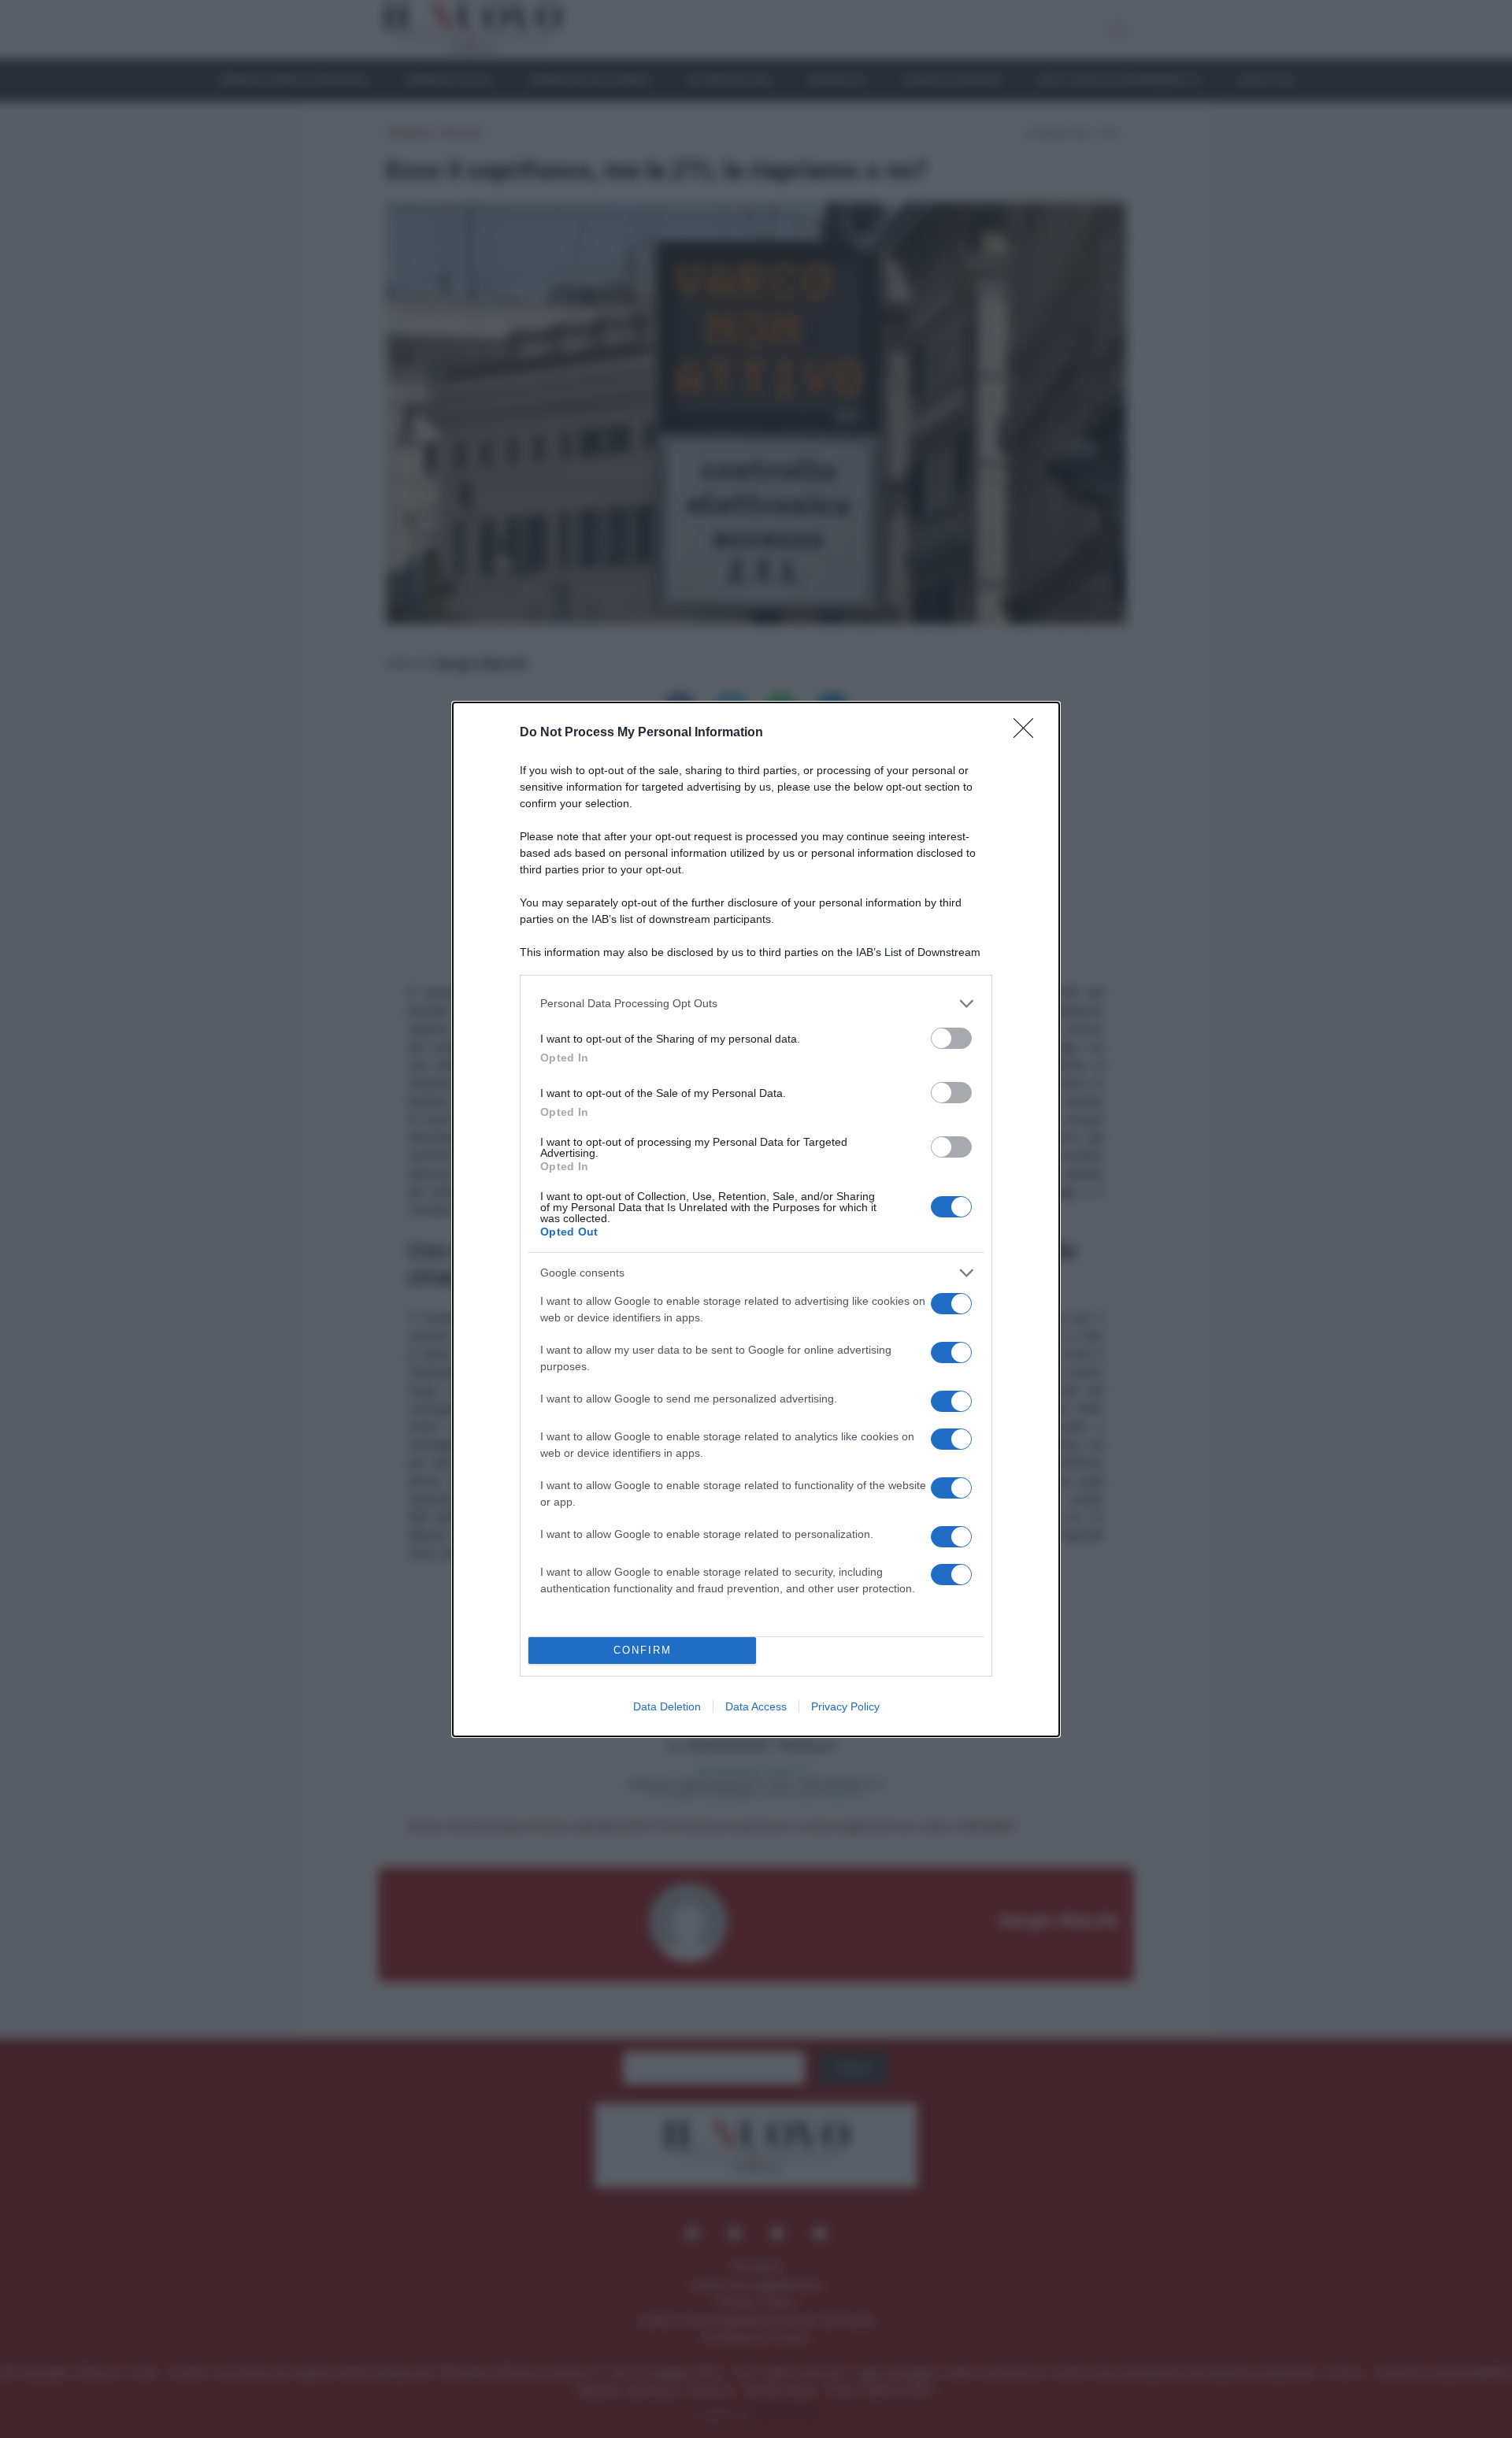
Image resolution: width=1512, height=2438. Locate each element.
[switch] (951, 1038)
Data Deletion (667, 1706)
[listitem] (756, 1004)
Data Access (756, 1706)
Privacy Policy (845, 1706)
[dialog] (756, 1219)
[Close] (1028, 733)
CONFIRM (643, 1650)
